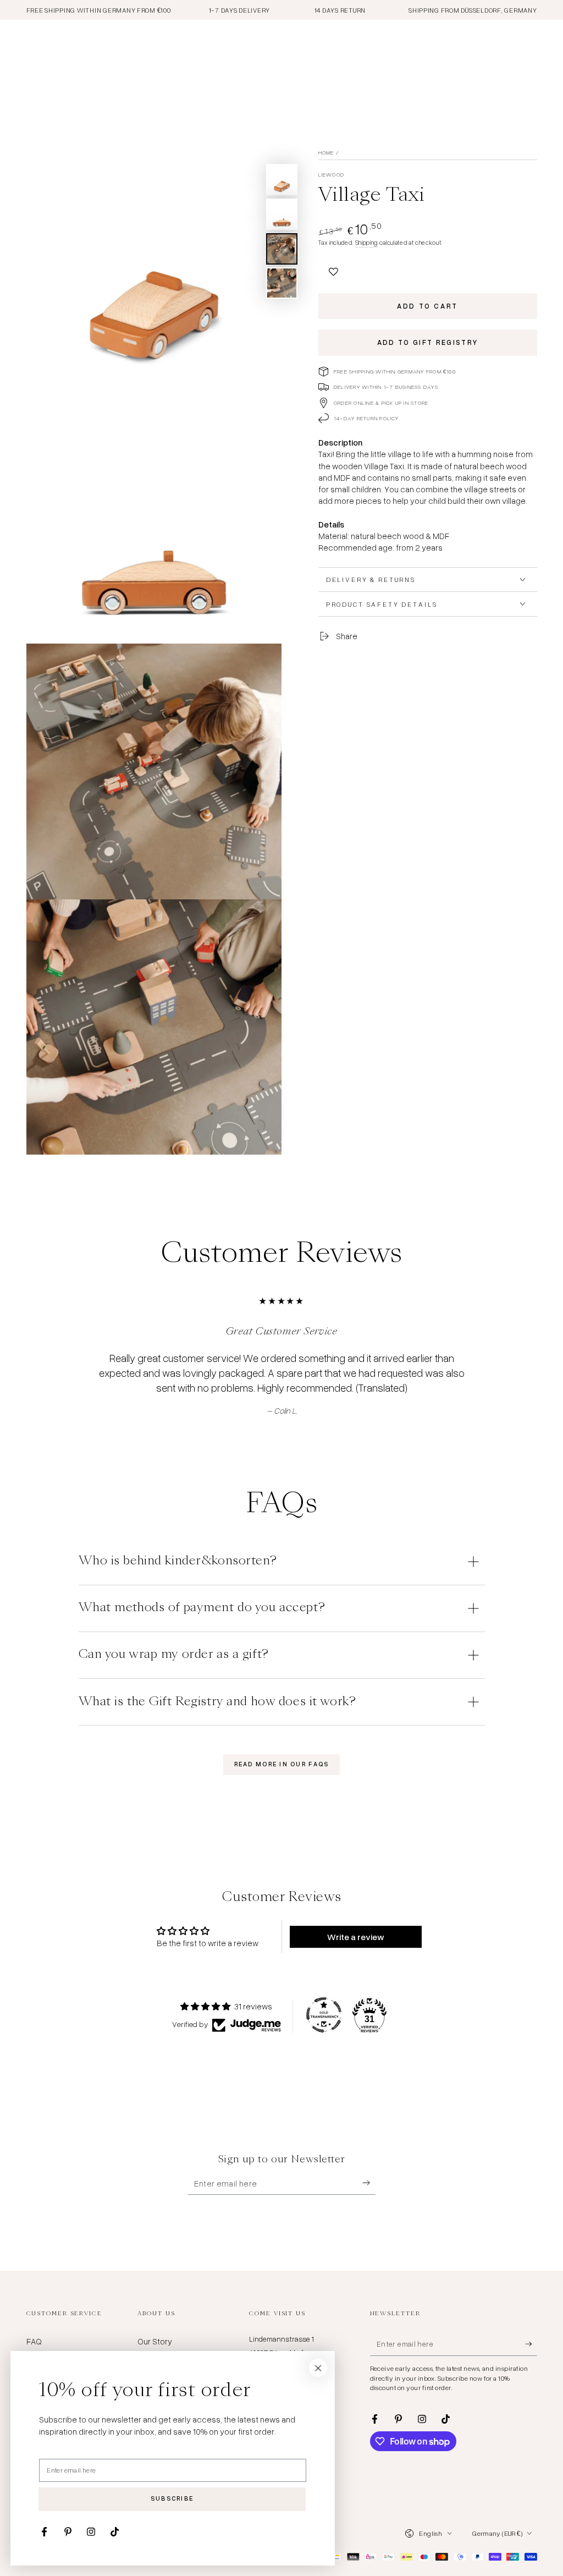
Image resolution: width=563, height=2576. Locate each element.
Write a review (356, 1937)
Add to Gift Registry (428, 342)
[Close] (318, 2368)
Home (326, 152)
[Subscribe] (369, 2183)
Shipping (366, 242)
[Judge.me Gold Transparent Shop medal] (324, 2015)
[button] (334, 269)
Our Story (155, 2341)
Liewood (332, 174)
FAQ (34, 2341)
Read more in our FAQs (282, 1764)
